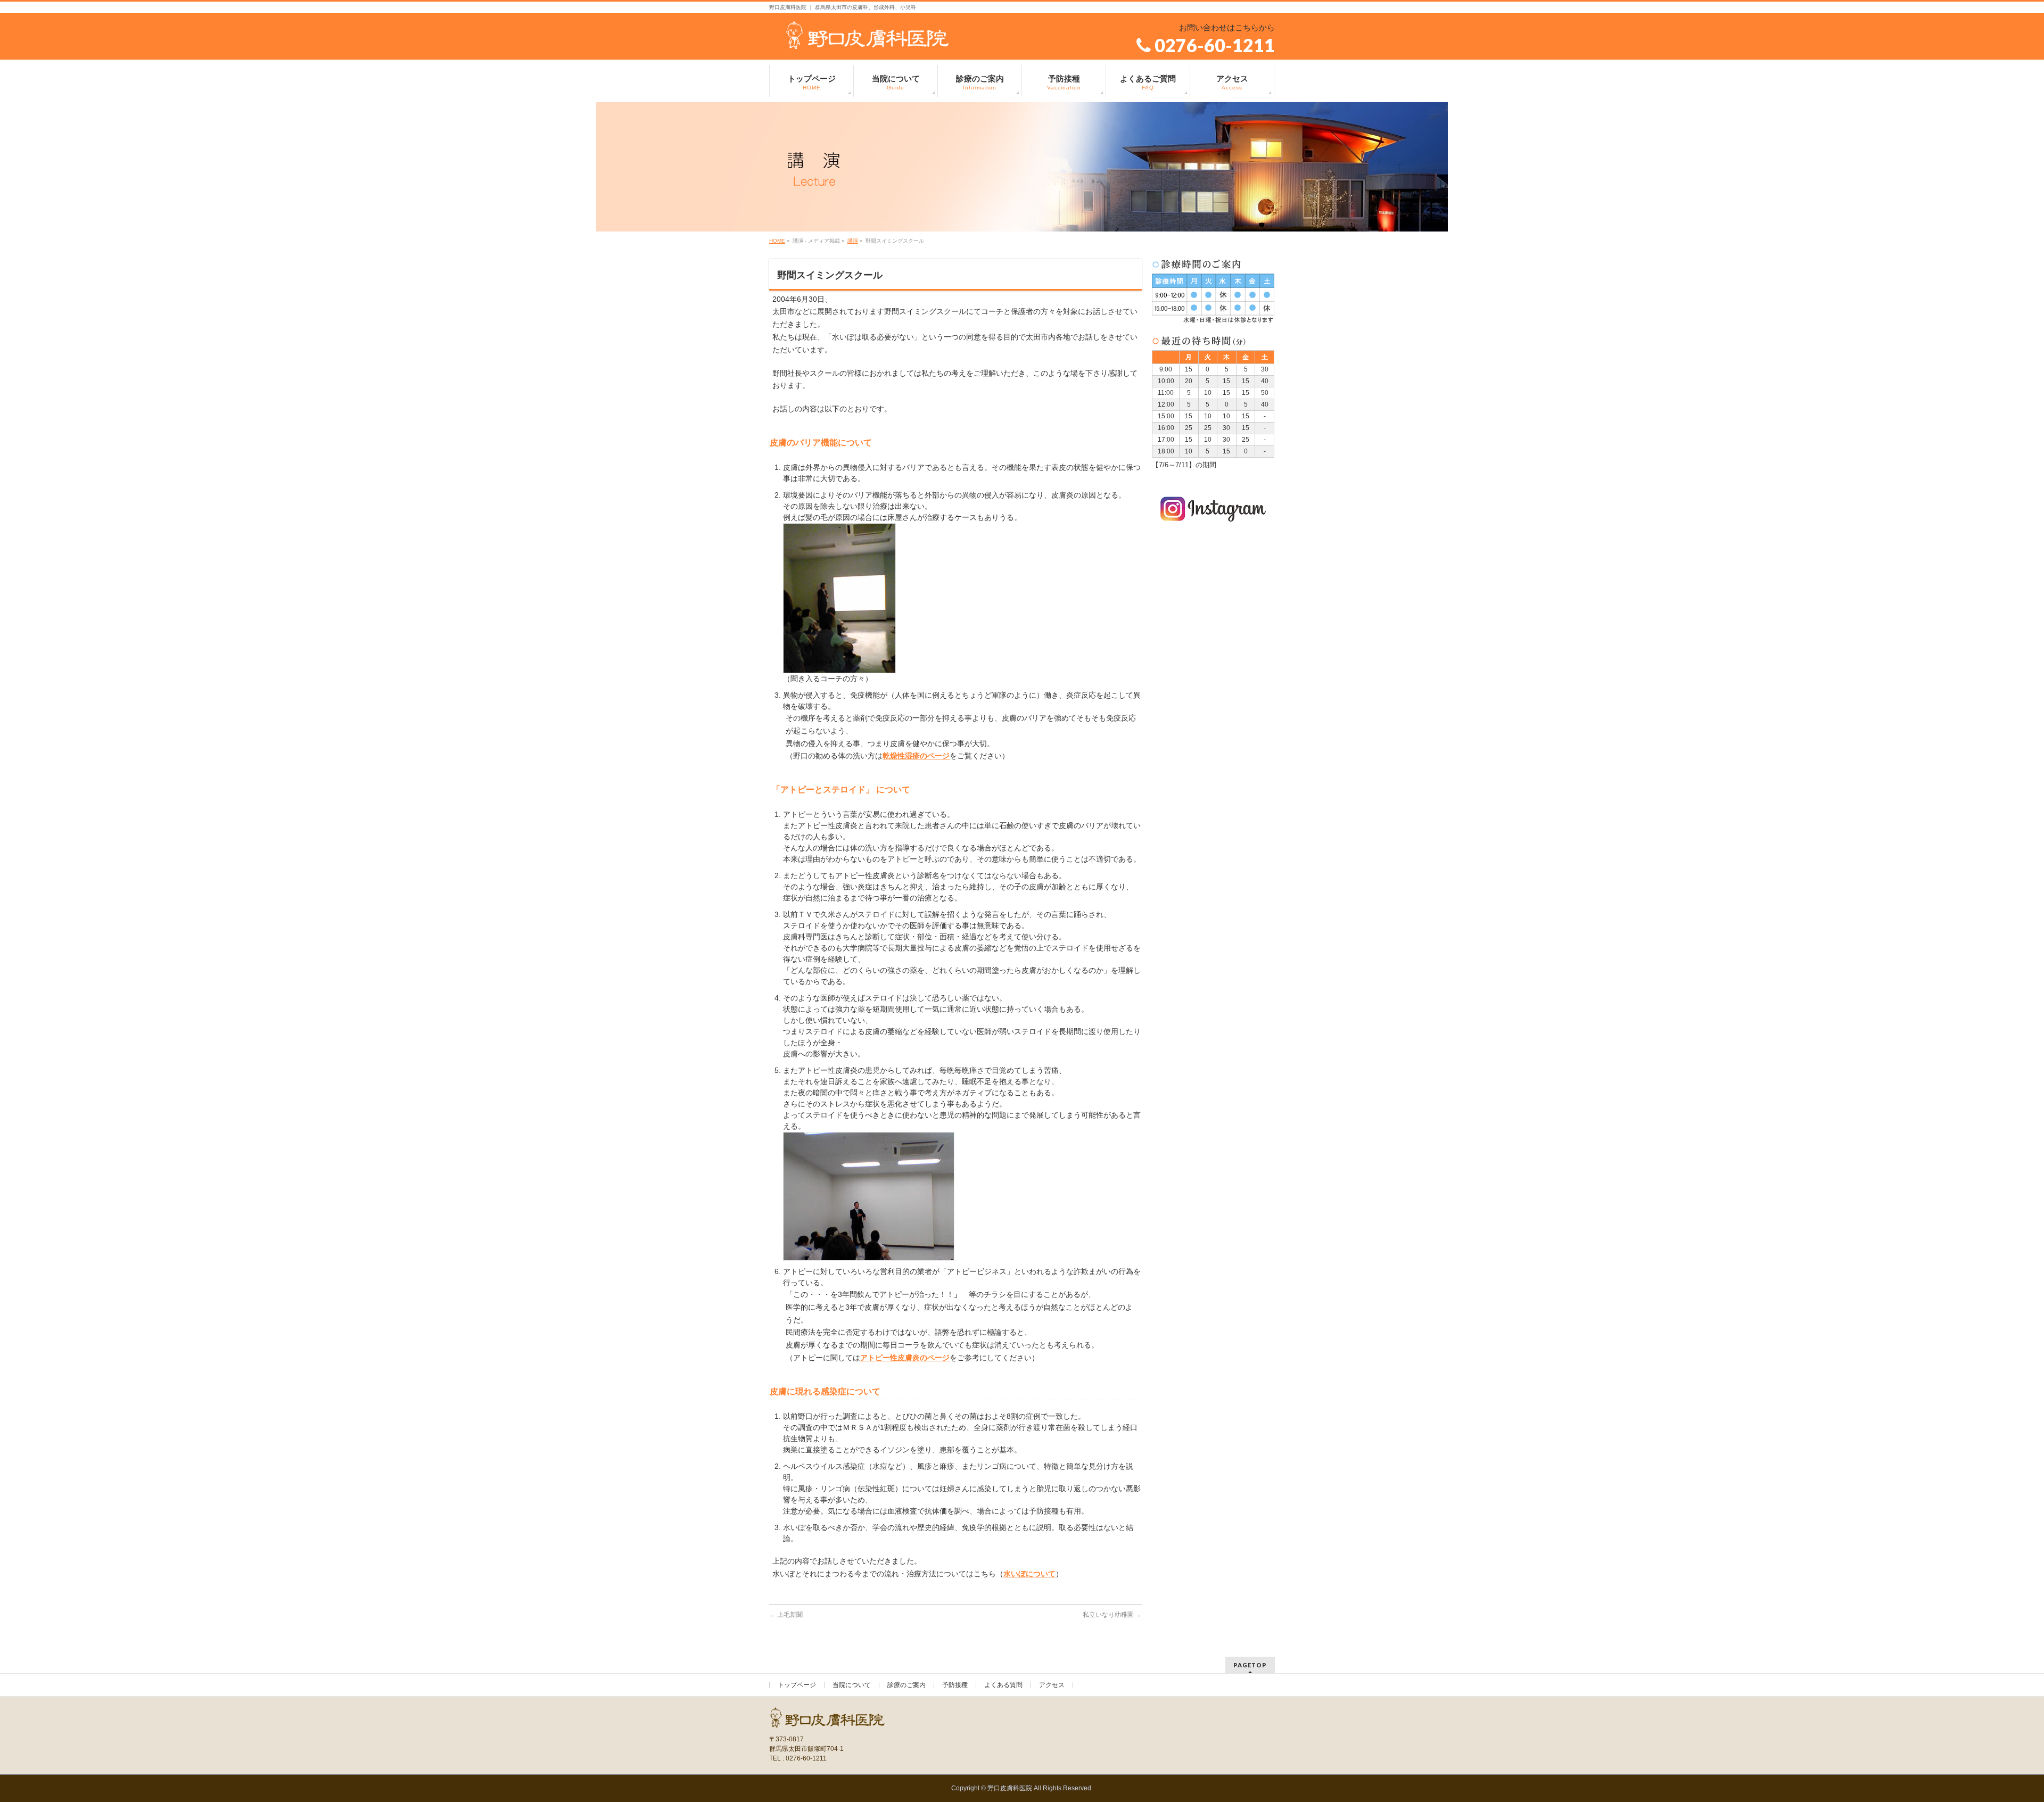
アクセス (1052, 1685)
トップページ (797, 1685)
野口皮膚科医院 (1010, 1788)
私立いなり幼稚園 (1112, 1615)
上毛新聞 (786, 1615)
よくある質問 (1003, 1685)
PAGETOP (1250, 1665)
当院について (852, 1685)
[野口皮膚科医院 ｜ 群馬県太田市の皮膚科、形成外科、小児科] (868, 37)
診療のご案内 (906, 1685)
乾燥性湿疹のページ (916, 756)
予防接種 (955, 1685)
